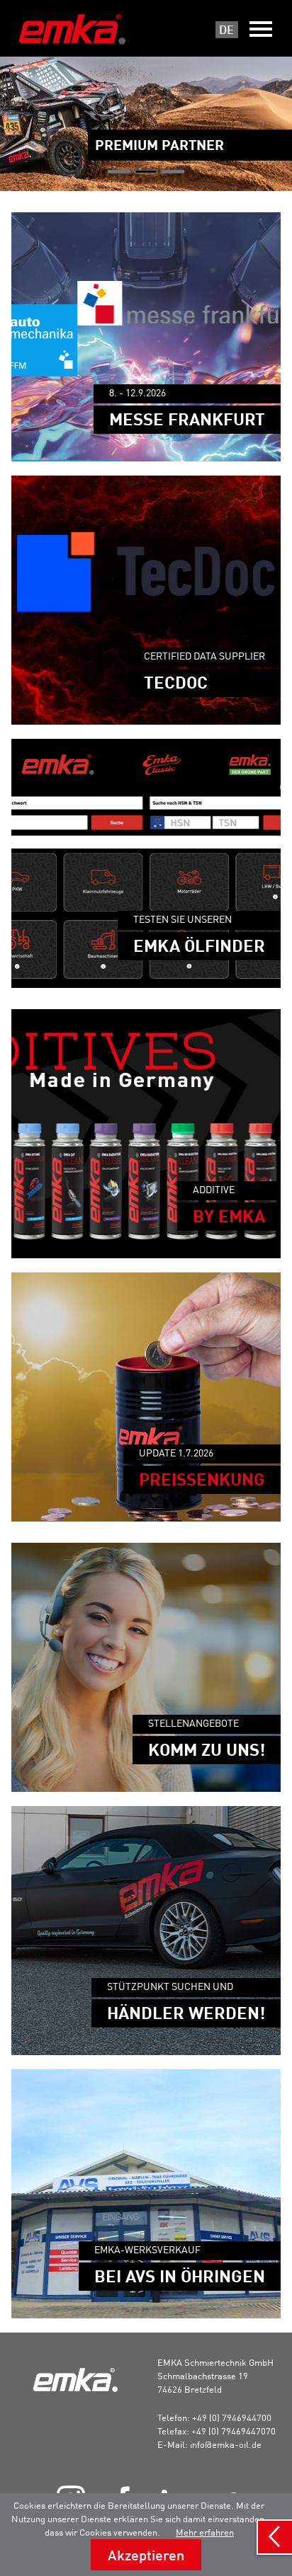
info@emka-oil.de (226, 2444)
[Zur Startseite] (72, 29)
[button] (119, 172)
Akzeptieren (146, 2555)
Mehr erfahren (205, 2532)
